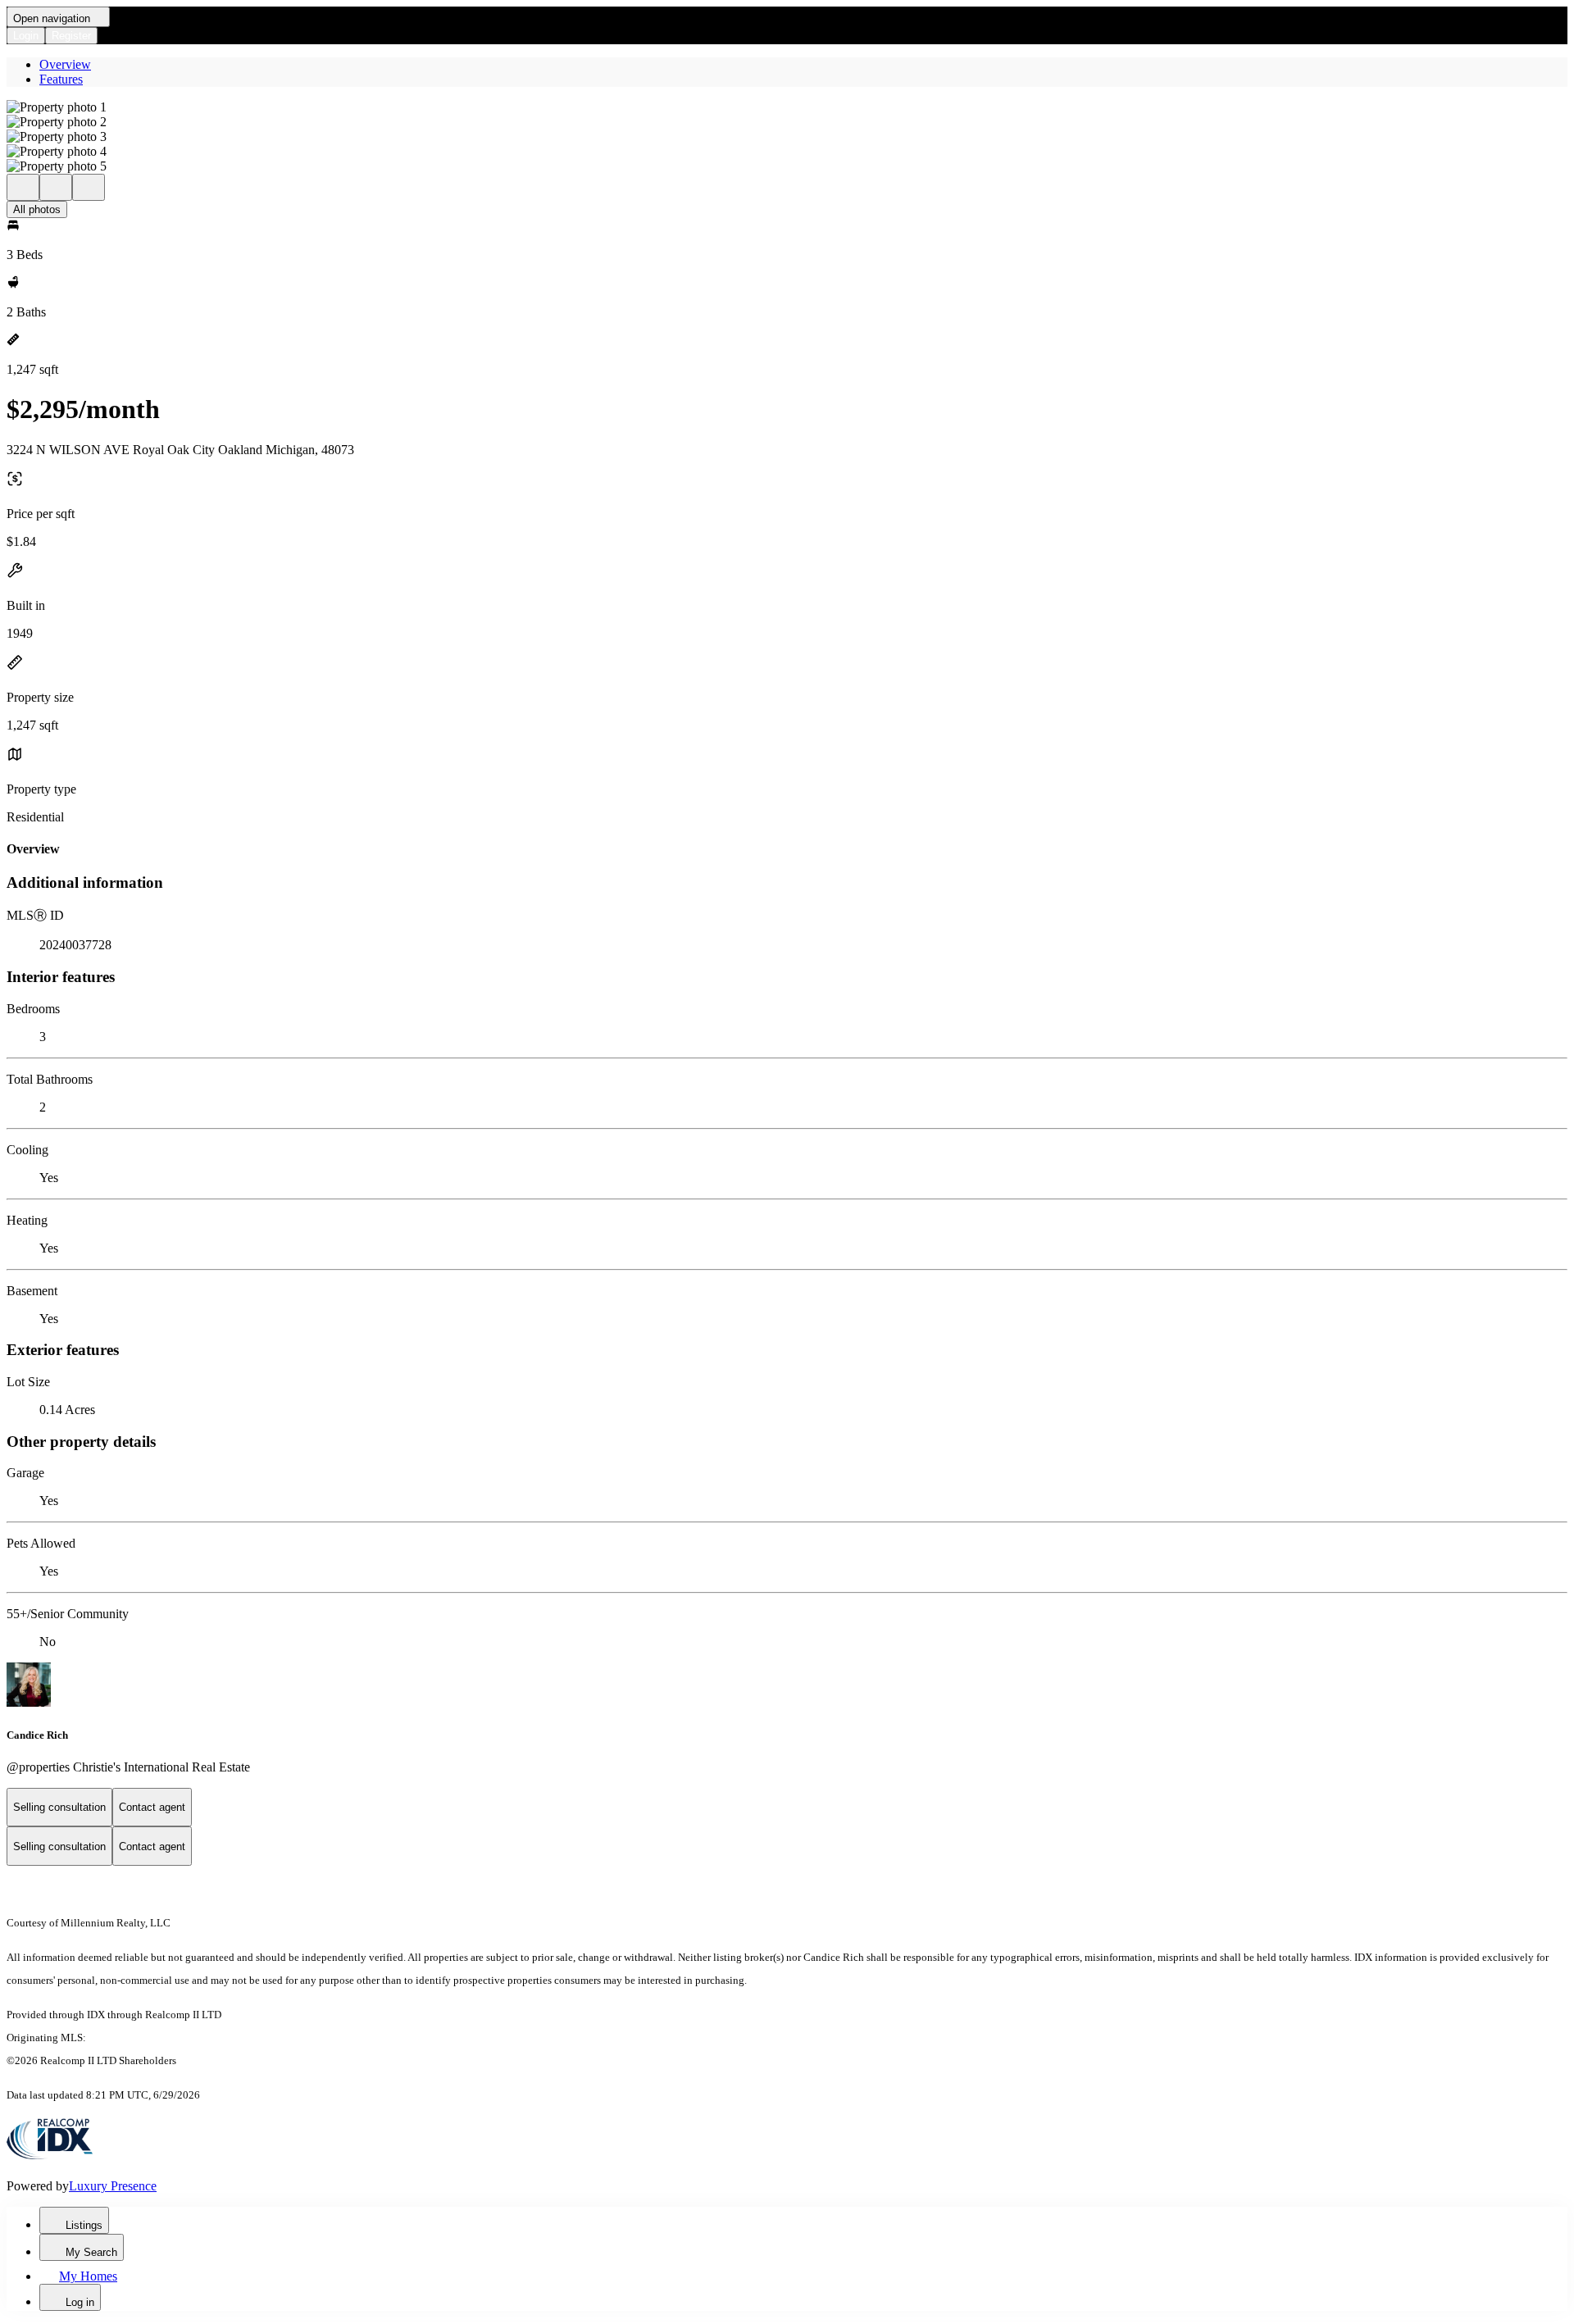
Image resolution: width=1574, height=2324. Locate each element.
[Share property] (89, 187)
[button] (787, 107)
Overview (65, 64)
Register (71, 36)
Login (26, 36)
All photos (37, 209)
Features (61, 79)
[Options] (23, 187)
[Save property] (56, 187)
